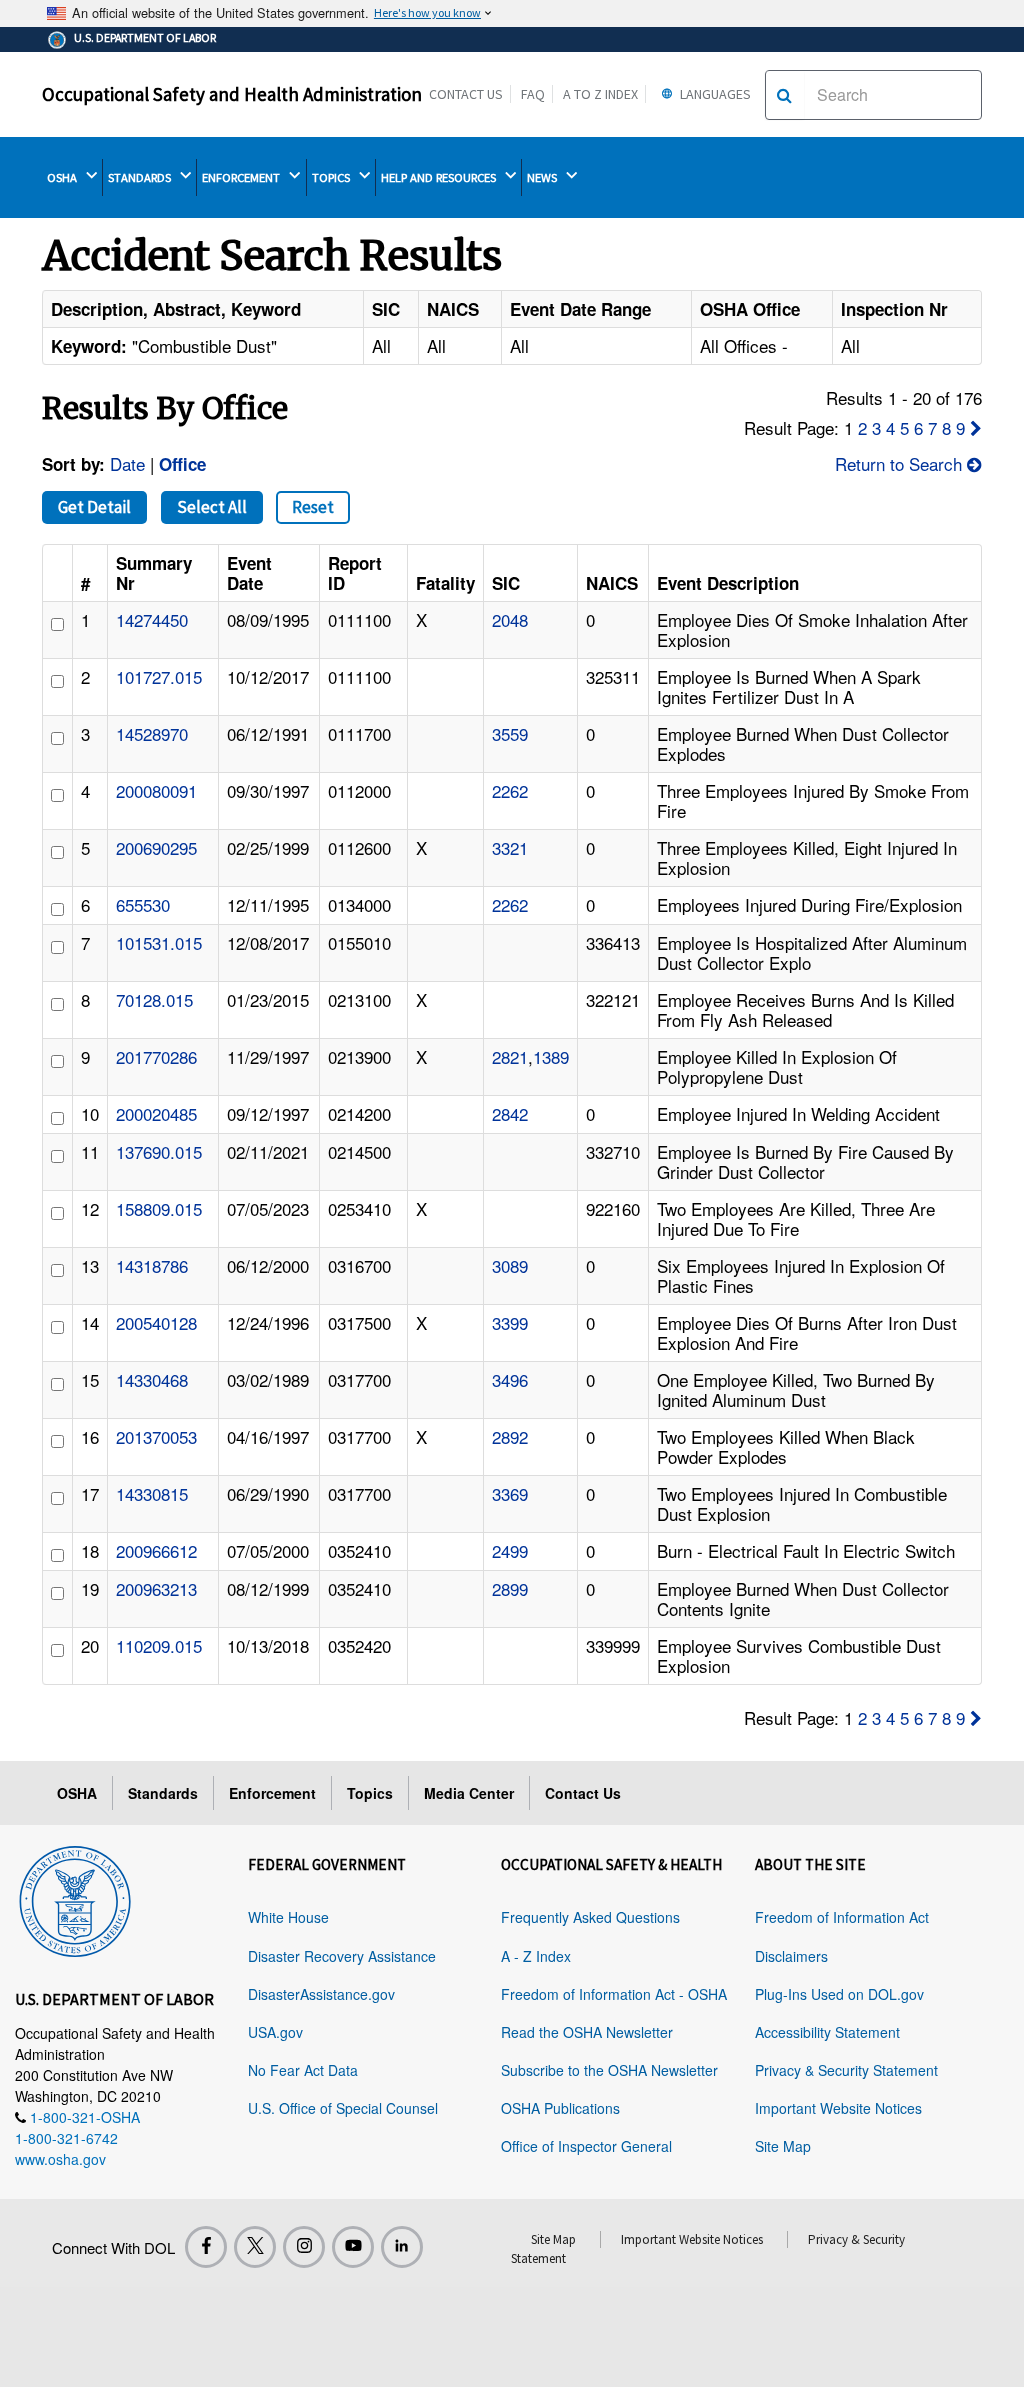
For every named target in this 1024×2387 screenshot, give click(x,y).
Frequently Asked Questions (590, 1917)
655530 (143, 904)
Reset (313, 507)
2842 (510, 1113)
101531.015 (159, 942)
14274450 (152, 619)
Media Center (469, 1793)
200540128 (156, 1322)
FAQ (533, 94)
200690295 (156, 847)
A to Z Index (600, 94)
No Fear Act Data (303, 2070)
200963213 (156, 1588)
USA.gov (275, 2032)
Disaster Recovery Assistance (342, 1956)
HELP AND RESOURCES (440, 177)
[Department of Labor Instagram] (304, 2247)
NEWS (543, 177)
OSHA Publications (560, 2108)
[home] (75, 1898)
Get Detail (94, 507)
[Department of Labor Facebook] (206, 2247)
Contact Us (466, 94)
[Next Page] (976, 427)
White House (288, 1917)
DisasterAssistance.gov (321, 1994)
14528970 (152, 733)
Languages (714, 94)
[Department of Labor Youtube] (353, 2247)
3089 (510, 1265)
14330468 (152, 1379)
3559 (510, 733)
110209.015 (159, 1645)
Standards (163, 1793)
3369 (510, 1493)
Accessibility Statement (827, 2032)
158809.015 (159, 1208)
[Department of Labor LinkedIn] (402, 2247)
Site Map (783, 2146)
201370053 (156, 1436)
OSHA (63, 177)
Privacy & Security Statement (846, 2070)
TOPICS (332, 177)
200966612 (156, 1550)
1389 (551, 1056)
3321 (510, 847)
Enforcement (272, 1793)
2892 (510, 1436)
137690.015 (159, 1151)
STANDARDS (141, 177)
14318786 (152, 1265)
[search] (784, 95)
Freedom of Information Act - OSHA (614, 1994)
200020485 (156, 1113)
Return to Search (901, 463)
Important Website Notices (838, 2108)
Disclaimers (791, 1956)
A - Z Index (536, 1956)
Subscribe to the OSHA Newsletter (609, 2070)
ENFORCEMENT (242, 177)
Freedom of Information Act (842, 1917)
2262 (510, 790)
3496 (510, 1379)
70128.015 (154, 999)
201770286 (156, 1056)
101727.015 (159, 676)
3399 (510, 1322)
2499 (510, 1550)
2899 (510, 1588)
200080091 (156, 790)
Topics (370, 1793)
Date (127, 463)
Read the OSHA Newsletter (587, 2032)
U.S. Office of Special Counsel (343, 2108)
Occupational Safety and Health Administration (232, 94)
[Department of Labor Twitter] (255, 2247)
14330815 (152, 1493)
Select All (212, 507)
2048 (510, 619)
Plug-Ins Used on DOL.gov (839, 1994)
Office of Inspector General (586, 2146)
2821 (510, 1056)
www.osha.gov (60, 2159)
